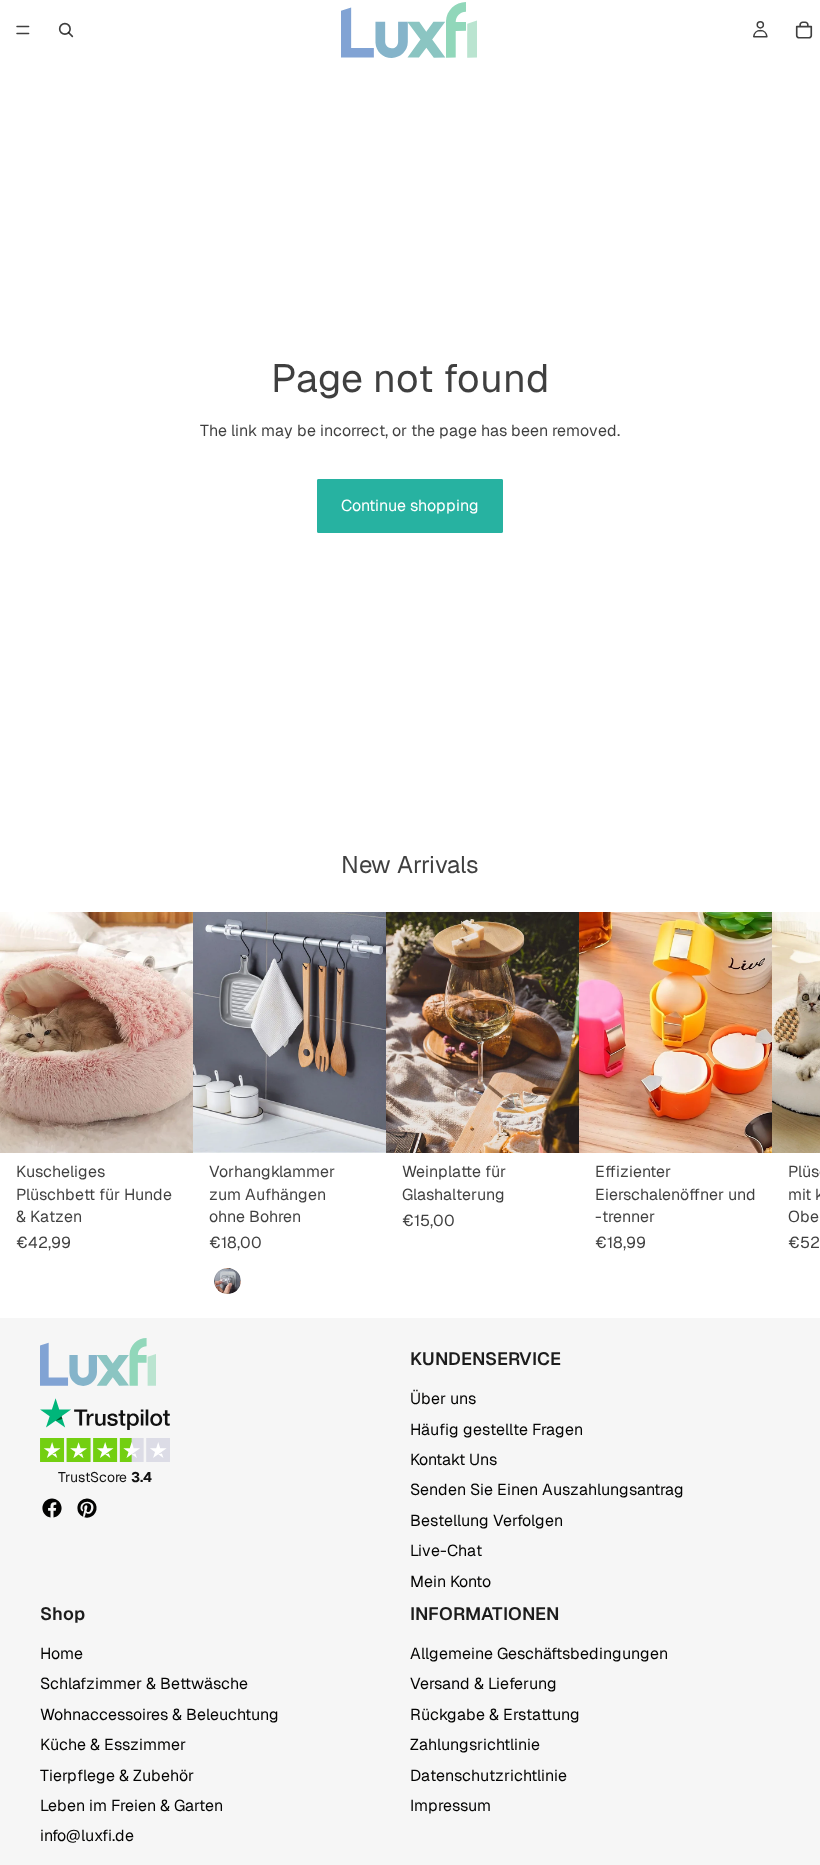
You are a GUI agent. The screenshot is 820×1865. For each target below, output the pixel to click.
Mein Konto (450, 1581)
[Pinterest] (87, 1508)
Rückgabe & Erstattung (495, 1714)
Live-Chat (446, 1550)
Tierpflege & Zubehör (117, 1775)
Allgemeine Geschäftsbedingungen (539, 1653)
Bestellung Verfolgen (486, 1520)
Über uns (443, 1398)
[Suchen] (66, 30)
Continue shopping (410, 505)
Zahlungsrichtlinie (475, 1744)
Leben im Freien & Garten (131, 1805)
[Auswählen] (162, 1122)
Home (61, 1653)
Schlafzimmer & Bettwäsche (144, 1684)
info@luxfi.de (87, 1836)
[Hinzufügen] (355, 1122)
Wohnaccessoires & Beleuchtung (159, 1714)
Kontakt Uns (453, 1459)
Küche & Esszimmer (113, 1744)
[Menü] (23, 30)
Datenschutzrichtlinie (488, 1775)
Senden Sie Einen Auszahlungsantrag (547, 1490)
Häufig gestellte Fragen (496, 1429)
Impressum (450, 1805)
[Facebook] (52, 1508)
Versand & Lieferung (483, 1684)
